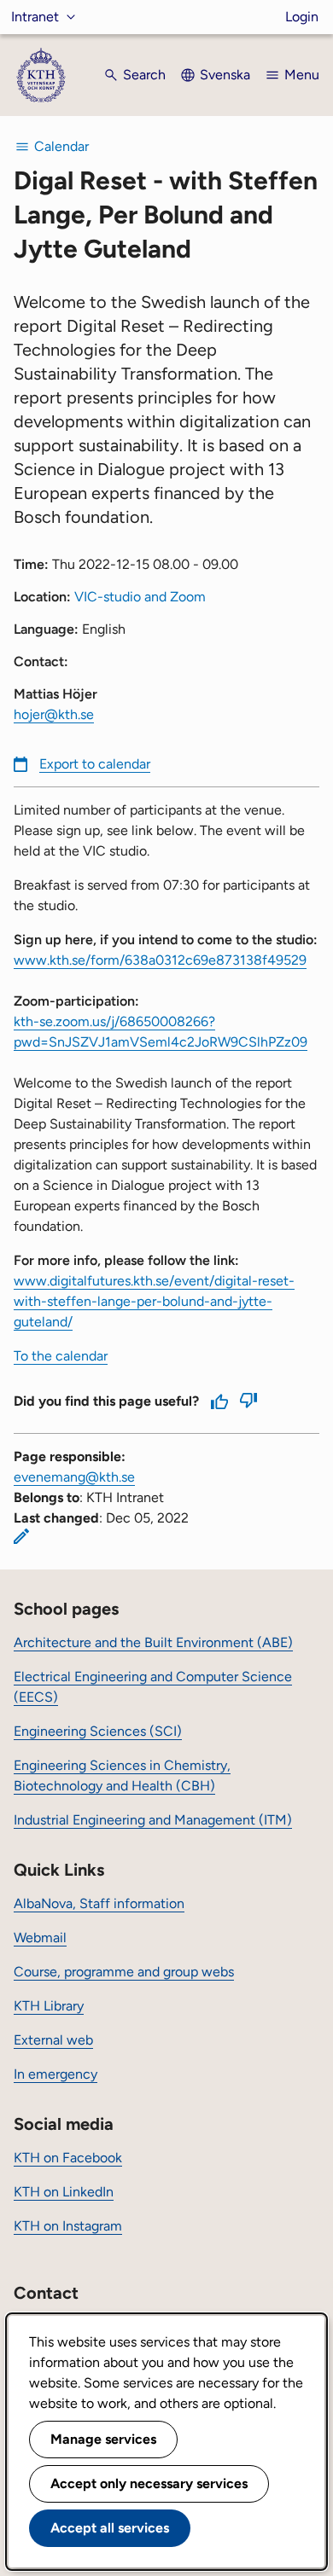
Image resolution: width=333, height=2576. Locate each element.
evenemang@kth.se (74, 1477)
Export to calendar (95, 764)
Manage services (103, 2439)
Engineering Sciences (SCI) (98, 1731)
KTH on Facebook (68, 2158)
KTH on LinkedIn (64, 2192)
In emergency (55, 2074)
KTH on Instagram (68, 2226)
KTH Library (49, 2006)
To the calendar (61, 1356)
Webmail (40, 1938)
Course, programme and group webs (124, 1972)
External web (53, 2040)
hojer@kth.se (54, 714)
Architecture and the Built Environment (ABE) (153, 1642)
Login (302, 17)
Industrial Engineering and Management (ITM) (153, 1820)
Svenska (225, 75)
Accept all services (110, 2528)
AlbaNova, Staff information (99, 1903)
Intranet (35, 17)
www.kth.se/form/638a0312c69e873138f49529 (160, 960)
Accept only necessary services (149, 2483)
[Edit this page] (21, 1536)
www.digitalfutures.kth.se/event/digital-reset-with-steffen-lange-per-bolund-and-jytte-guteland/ (154, 1301)
